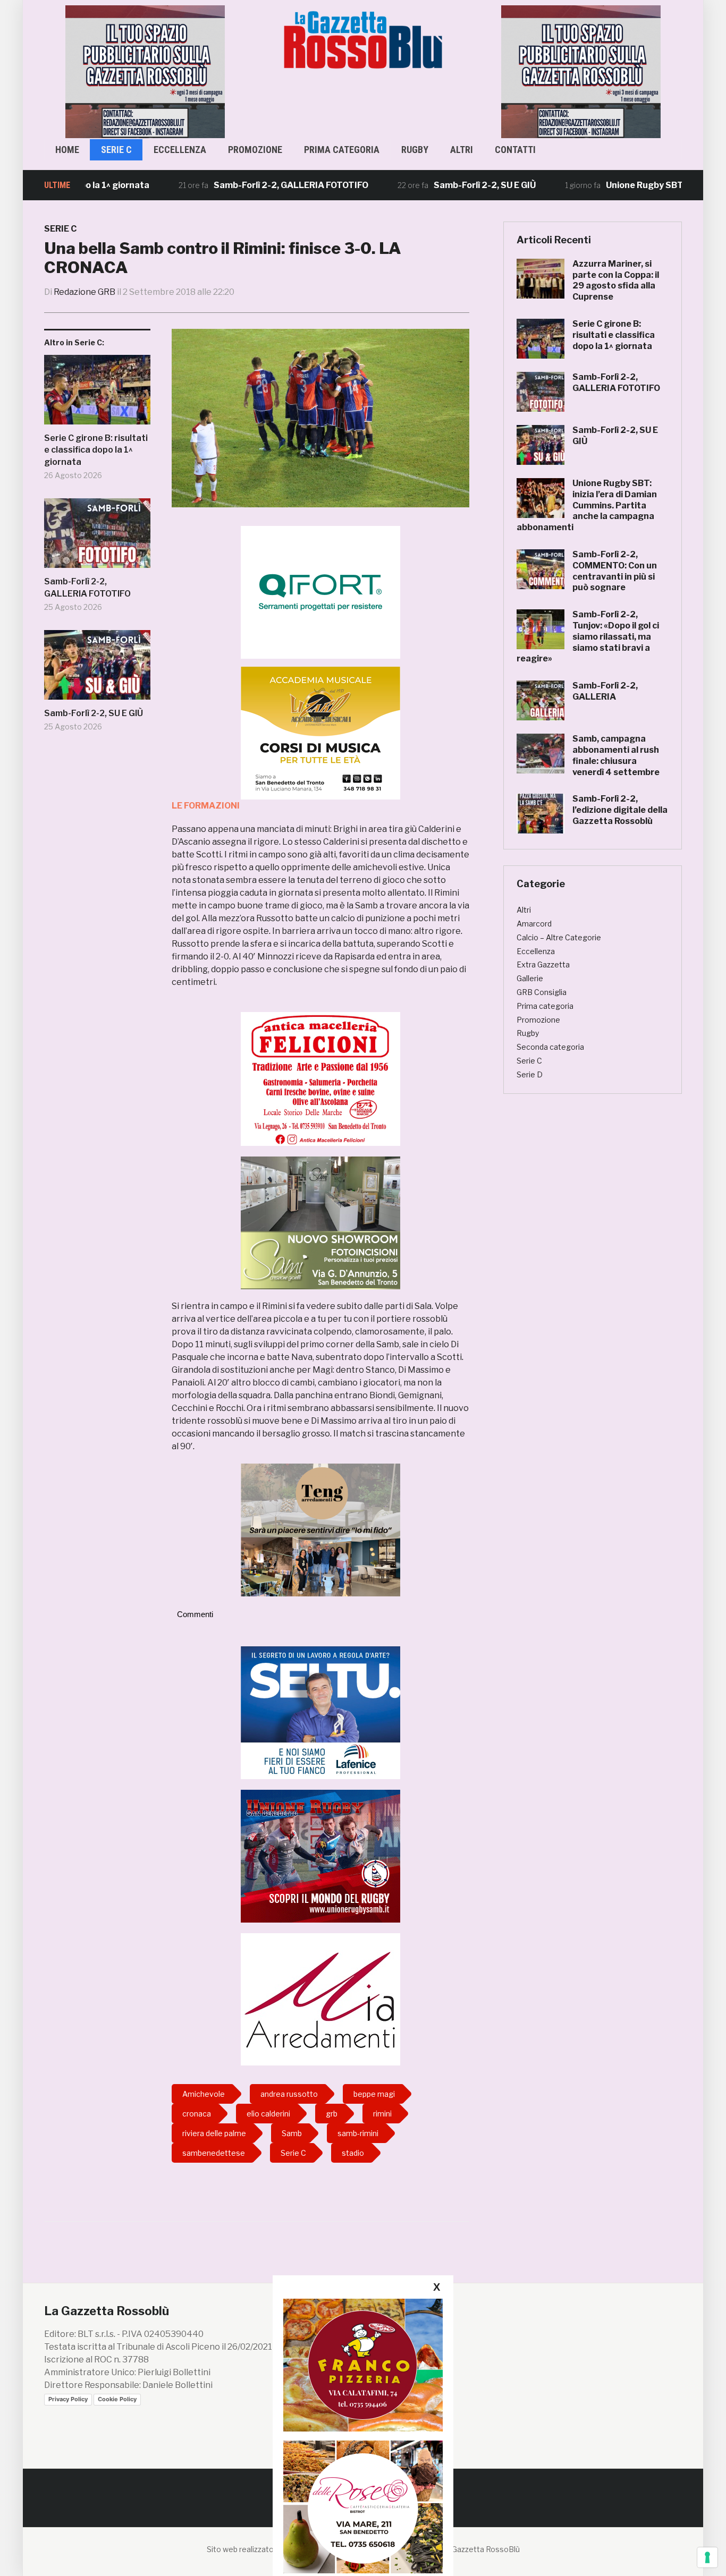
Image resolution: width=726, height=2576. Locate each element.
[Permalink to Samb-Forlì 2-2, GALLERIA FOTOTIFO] (97, 537)
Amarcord (534, 924)
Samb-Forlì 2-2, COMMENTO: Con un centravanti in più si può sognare (615, 571)
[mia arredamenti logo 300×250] (320, 1999)
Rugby (415, 150)
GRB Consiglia (542, 992)
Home (67, 150)
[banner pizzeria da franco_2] (363, 2365)
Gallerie (530, 978)
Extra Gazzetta (543, 964)
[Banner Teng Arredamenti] (320, 1529)
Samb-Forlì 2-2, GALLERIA (605, 691)
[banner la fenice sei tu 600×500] (320, 1712)
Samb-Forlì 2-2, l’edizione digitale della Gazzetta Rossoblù (620, 810)
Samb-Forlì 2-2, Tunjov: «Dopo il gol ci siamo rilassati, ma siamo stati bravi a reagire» (588, 636)
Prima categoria (342, 150)
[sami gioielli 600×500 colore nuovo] (320, 1222)
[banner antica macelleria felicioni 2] (320, 1078)
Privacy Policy (68, 2399)
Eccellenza (180, 150)
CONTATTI (515, 150)
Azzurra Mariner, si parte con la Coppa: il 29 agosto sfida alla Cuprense (616, 280)
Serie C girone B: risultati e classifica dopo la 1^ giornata (96, 450)
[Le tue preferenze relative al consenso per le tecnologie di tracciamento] (707, 2557)
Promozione (255, 150)
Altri (462, 150)
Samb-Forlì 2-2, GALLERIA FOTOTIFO (230, 185)
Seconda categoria (550, 1047)
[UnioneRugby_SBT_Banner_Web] (320, 1855)
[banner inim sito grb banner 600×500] (145, 71)
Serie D (530, 1074)
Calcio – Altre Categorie (559, 937)
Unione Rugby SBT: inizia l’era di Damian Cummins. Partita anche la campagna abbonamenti (587, 505)
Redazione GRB (85, 292)
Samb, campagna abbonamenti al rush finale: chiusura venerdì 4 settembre (616, 755)
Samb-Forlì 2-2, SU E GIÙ (424, 185)
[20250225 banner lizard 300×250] (320, 733)
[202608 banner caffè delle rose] (363, 2507)
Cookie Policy (117, 2399)
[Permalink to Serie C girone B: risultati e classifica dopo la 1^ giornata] (97, 394)
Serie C (116, 150)
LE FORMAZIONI (206, 806)
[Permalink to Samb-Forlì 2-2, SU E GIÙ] (97, 669)
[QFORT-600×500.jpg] (320, 592)
